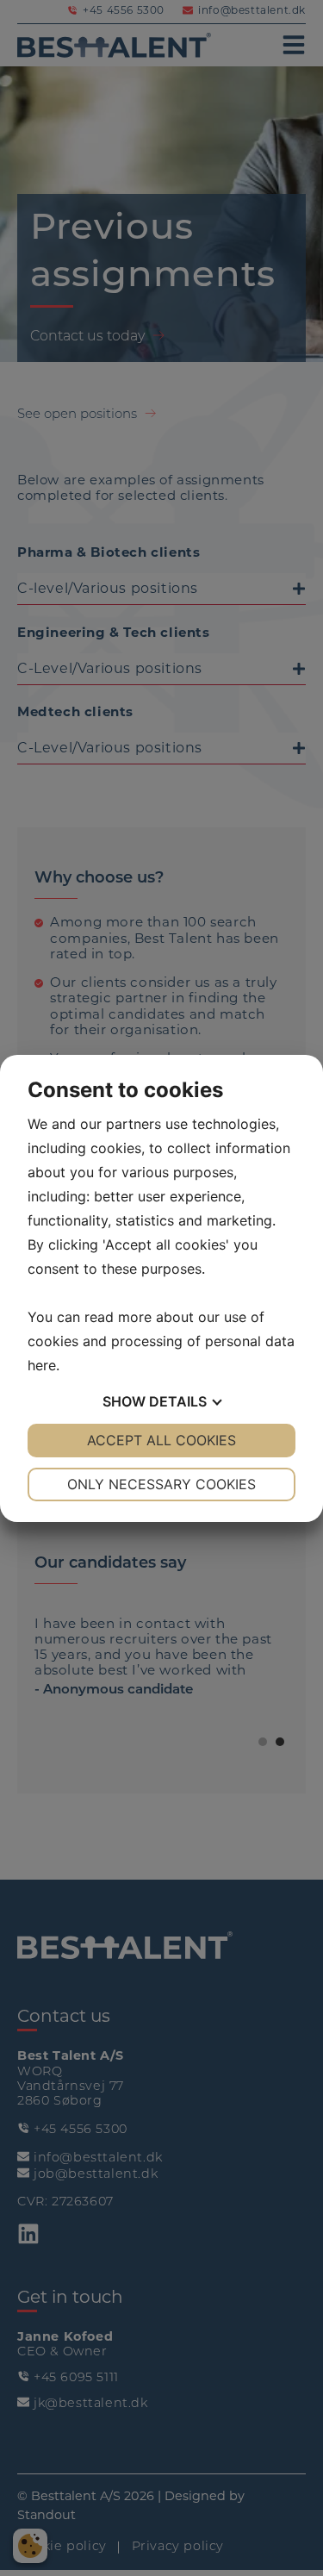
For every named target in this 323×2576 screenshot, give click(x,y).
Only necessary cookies (161, 1484)
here (42, 1365)
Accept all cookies (161, 1440)
